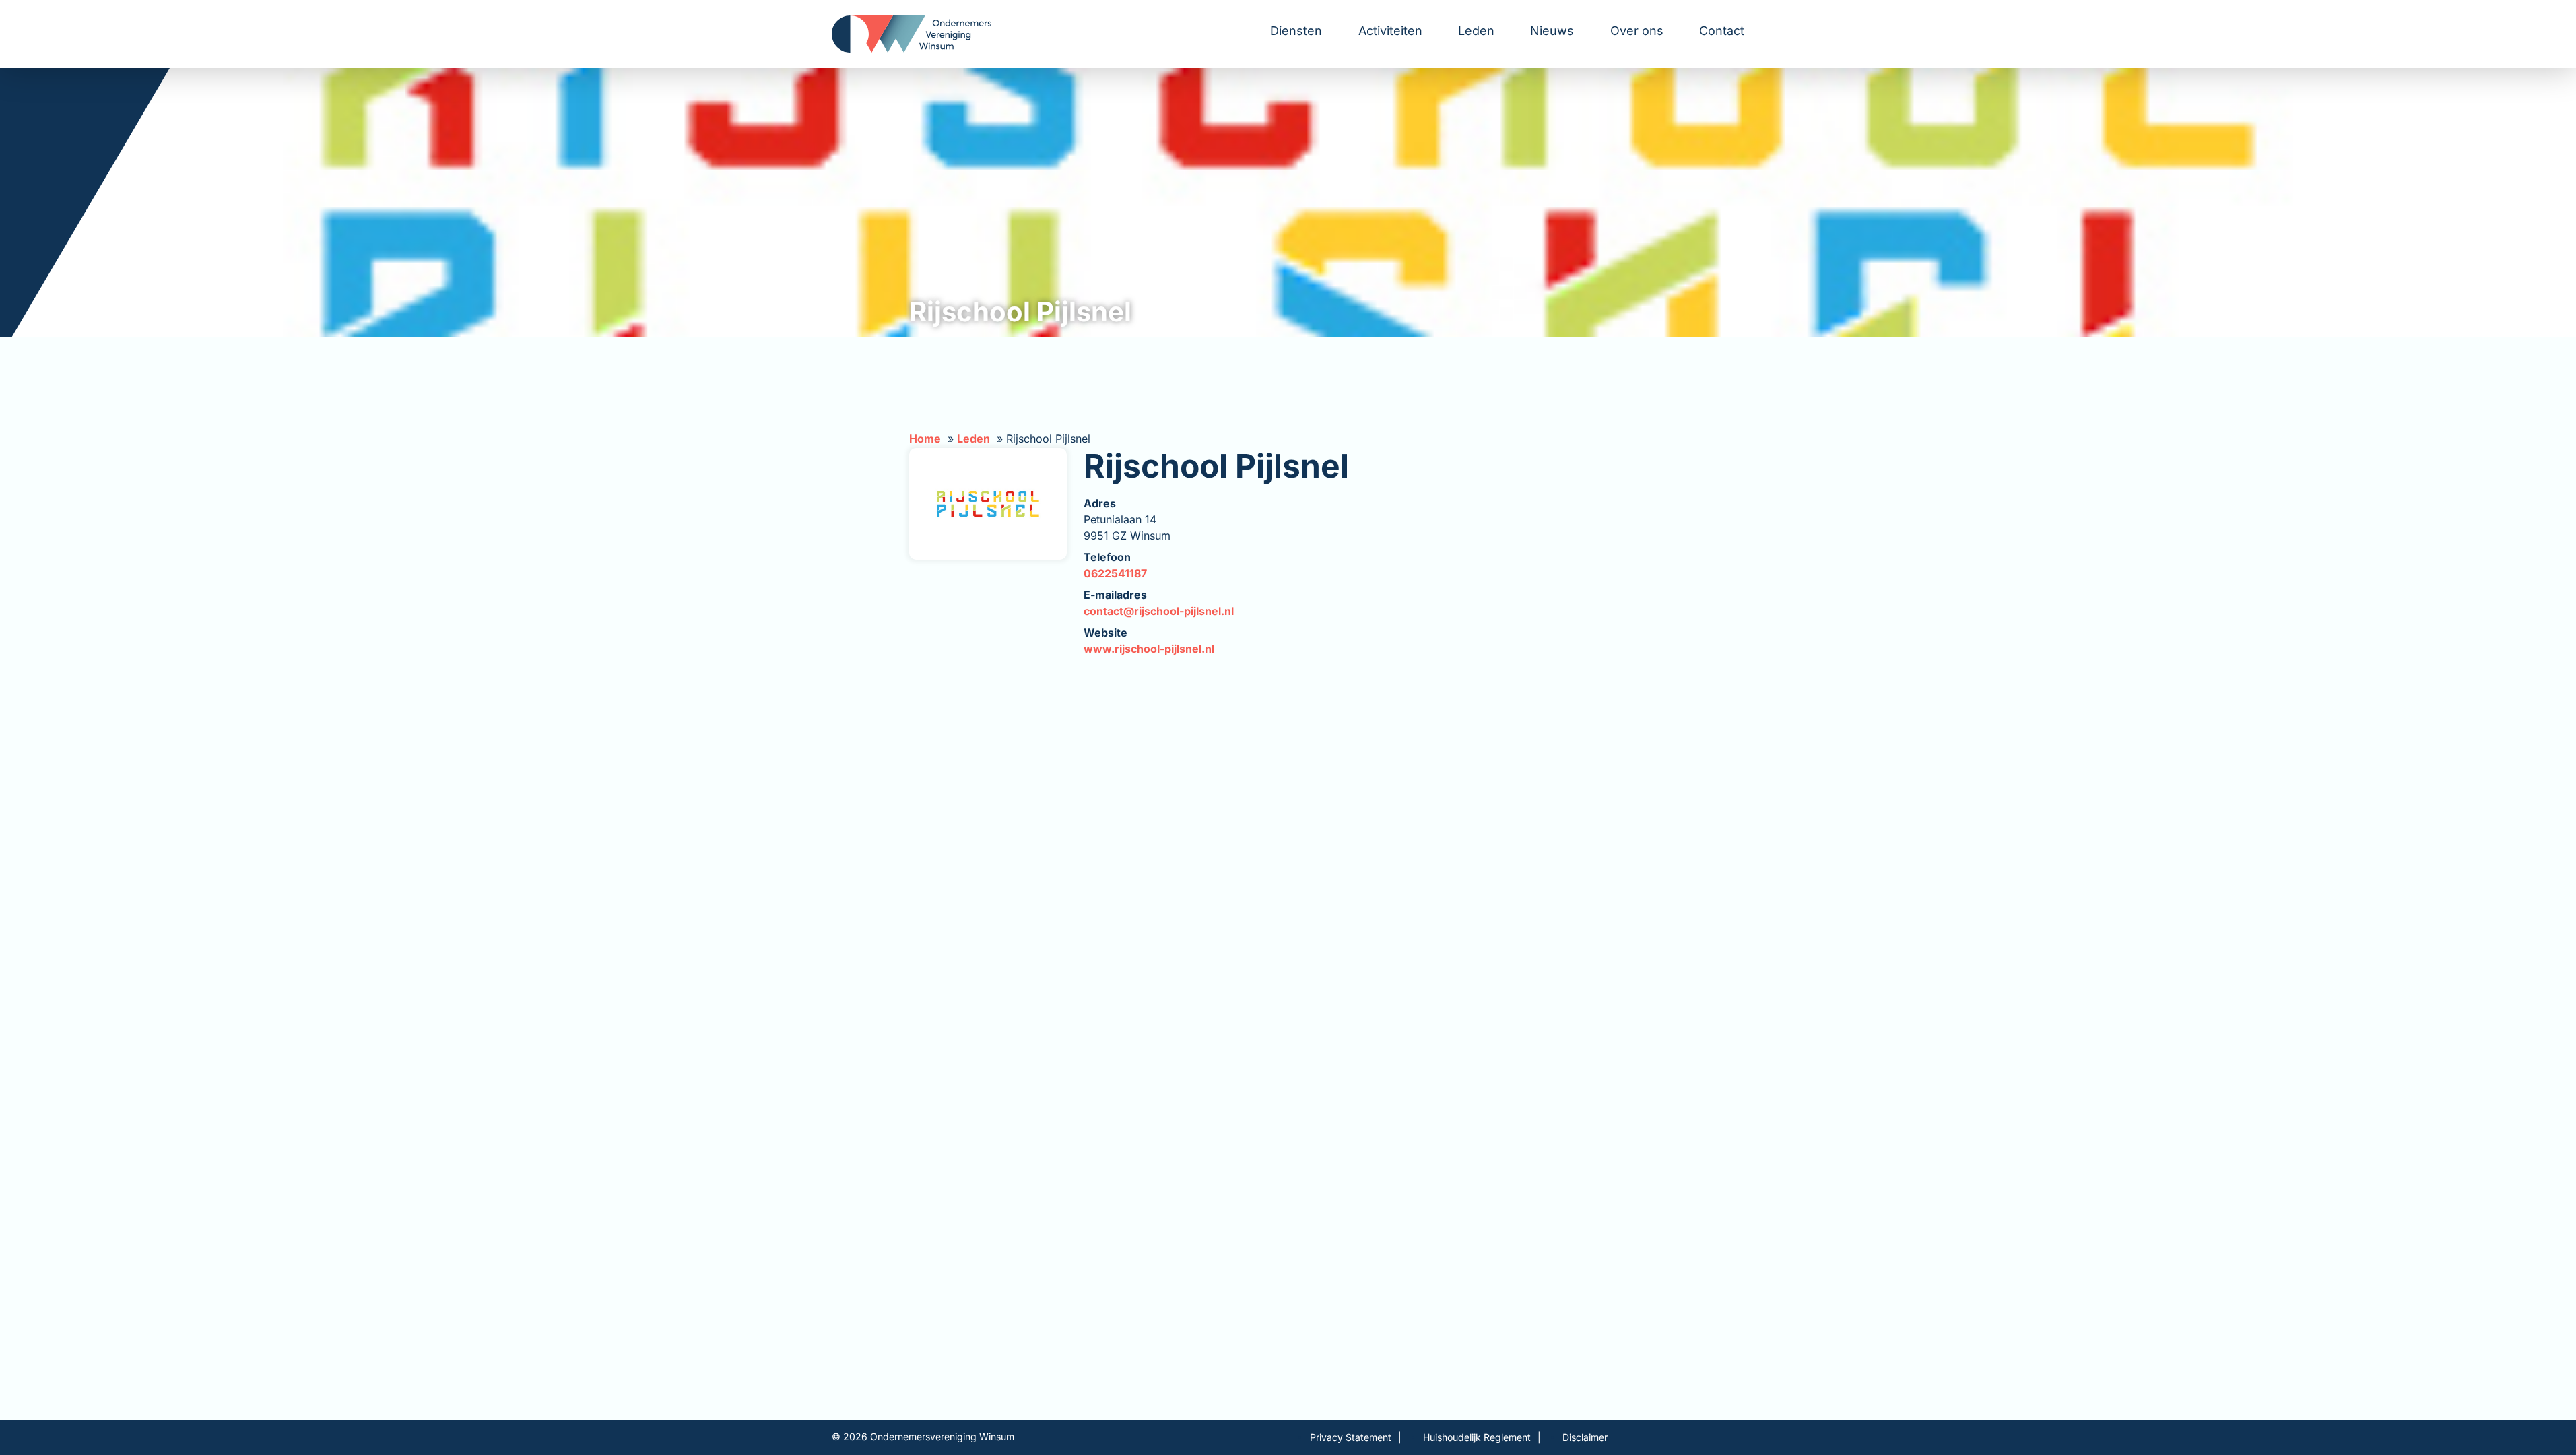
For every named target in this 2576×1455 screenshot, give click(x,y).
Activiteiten (1390, 31)
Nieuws (1552, 31)
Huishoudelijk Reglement (1477, 1437)
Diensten (1296, 31)
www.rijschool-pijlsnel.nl (1149, 649)
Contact (1722, 31)
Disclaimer (1585, 1437)
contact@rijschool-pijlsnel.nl (1159, 611)
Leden (1476, 31)
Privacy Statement (1351, 1437)
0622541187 (1115, 573)
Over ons (1637, 31)
